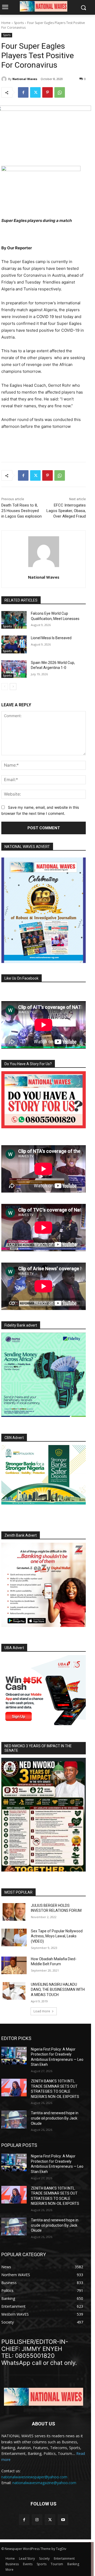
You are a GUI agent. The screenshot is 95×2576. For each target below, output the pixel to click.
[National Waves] (5, 79)
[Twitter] (35, 92)
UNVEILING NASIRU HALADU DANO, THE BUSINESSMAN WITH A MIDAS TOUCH (58, 1990)
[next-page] (13, 687)
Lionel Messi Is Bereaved (51, 638)
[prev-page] (5, 687)
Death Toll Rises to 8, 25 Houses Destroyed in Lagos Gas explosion (22, 511)
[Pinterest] (47, 92)
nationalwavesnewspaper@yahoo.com (34, 2477)
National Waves (25, 79)
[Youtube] (63, 2520)
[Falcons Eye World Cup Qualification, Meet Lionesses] (14, 620)
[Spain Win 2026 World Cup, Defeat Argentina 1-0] (14, 669)
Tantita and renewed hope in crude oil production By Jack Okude (55, 2118)
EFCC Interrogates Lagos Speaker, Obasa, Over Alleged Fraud (66, 511)
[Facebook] (23, 92)
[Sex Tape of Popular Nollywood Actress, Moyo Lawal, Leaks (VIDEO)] (14, 1937)
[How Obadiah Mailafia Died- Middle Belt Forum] (14, 1965)
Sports (19, 23)
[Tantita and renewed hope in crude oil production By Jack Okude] (14, 2119)
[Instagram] (37, 2520)
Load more (42, 2011)
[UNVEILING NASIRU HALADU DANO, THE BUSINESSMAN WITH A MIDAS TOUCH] (14, 1991)
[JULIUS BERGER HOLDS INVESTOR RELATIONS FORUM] (14, 1912)
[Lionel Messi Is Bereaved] (14, 644)
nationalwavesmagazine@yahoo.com (44, 2483)
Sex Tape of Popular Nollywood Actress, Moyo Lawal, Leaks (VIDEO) (57, 1936)
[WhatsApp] (60, 92)
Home (6, 23)
